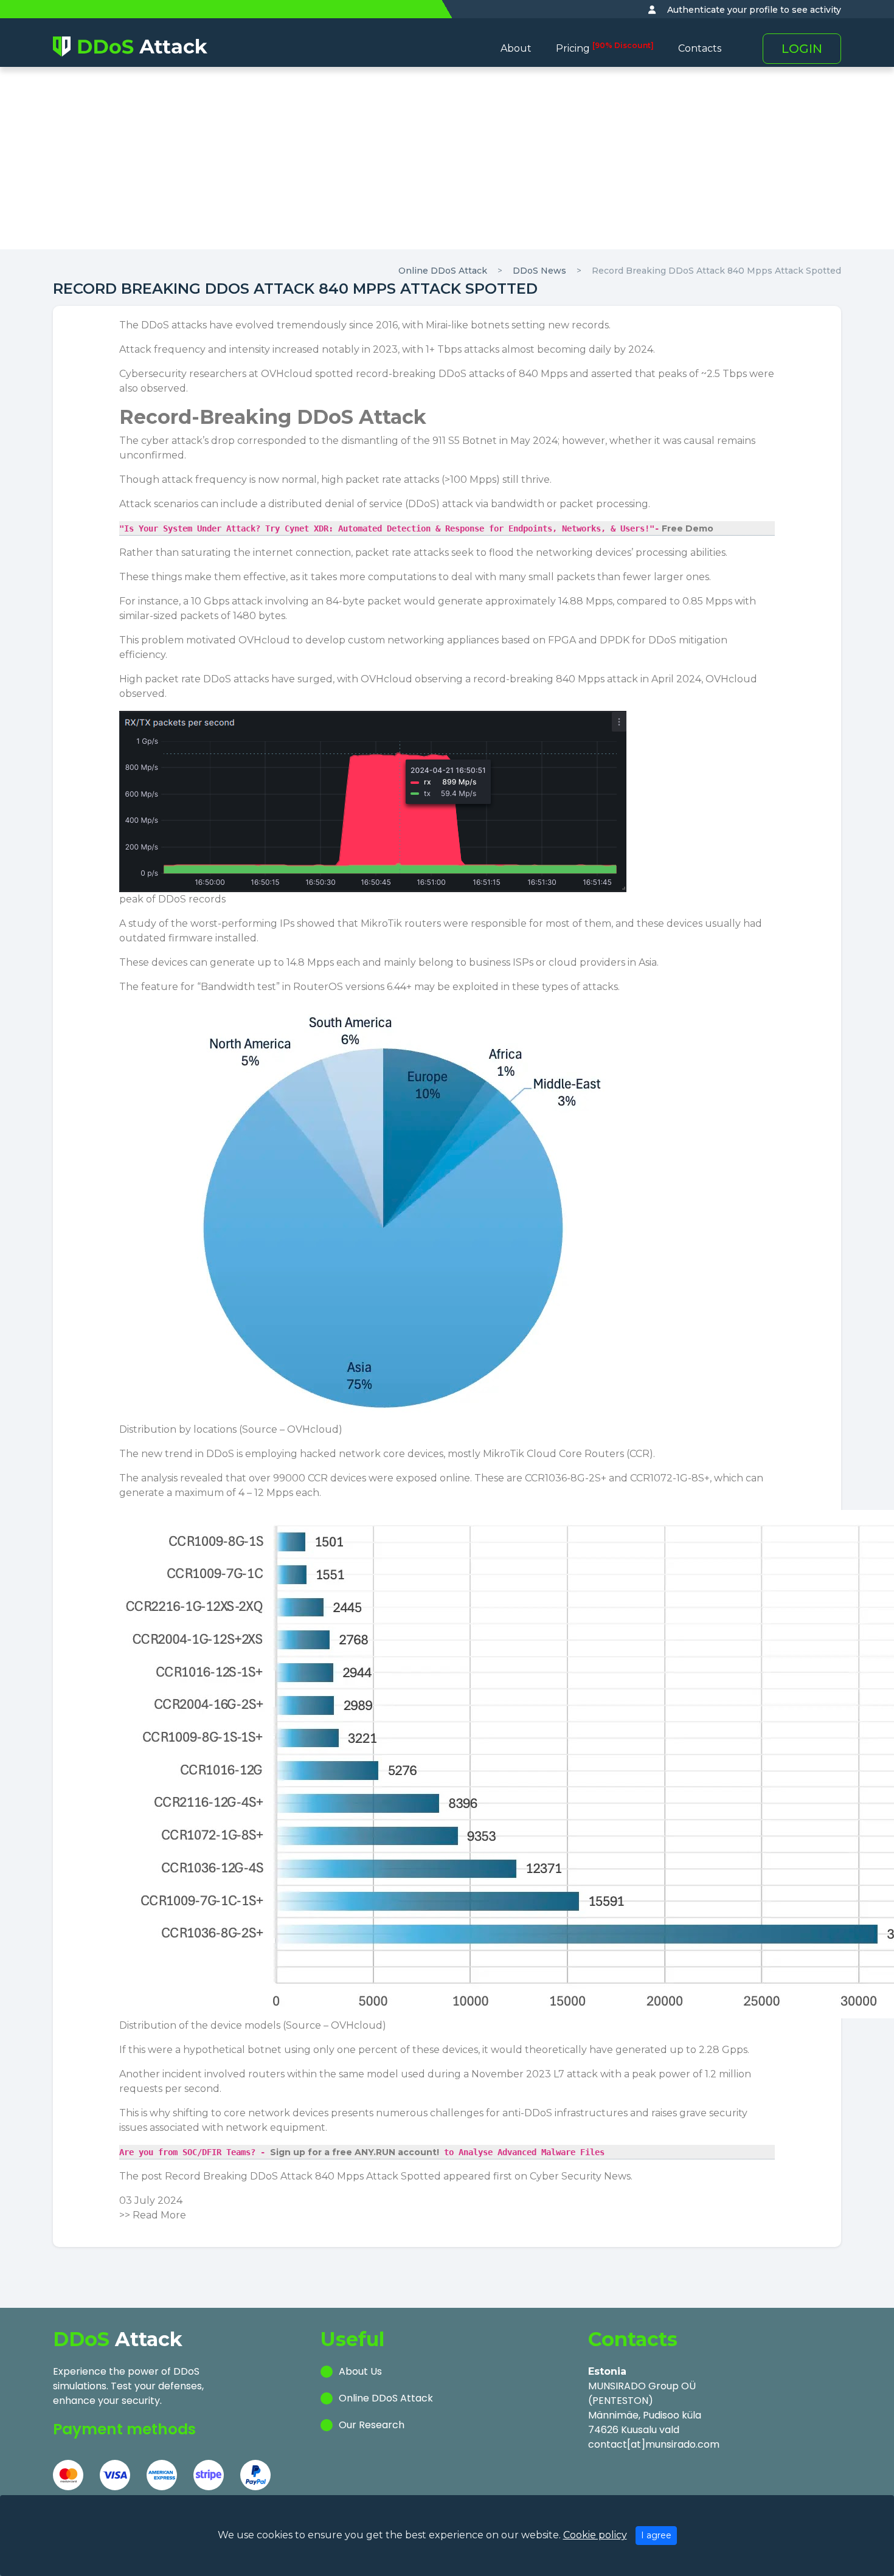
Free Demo (686, 528)
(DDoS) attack (439, 504)
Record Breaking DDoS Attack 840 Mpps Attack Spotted (716, 271)
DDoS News (539, 271)
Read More (159, 2215)
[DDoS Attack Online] (130, 46)
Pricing (605, 48)
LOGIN (802, 49)
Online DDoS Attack (443, 271)
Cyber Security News (580, 2176)
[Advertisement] (447, 158)
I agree (656, 2535)
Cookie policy (595, 2535)
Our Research (372, 2425)
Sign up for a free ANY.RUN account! (355, 2152)
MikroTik (505, 1454)
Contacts (700, 48)
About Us (360, 2371)
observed (142, 694)
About (516, 48)
